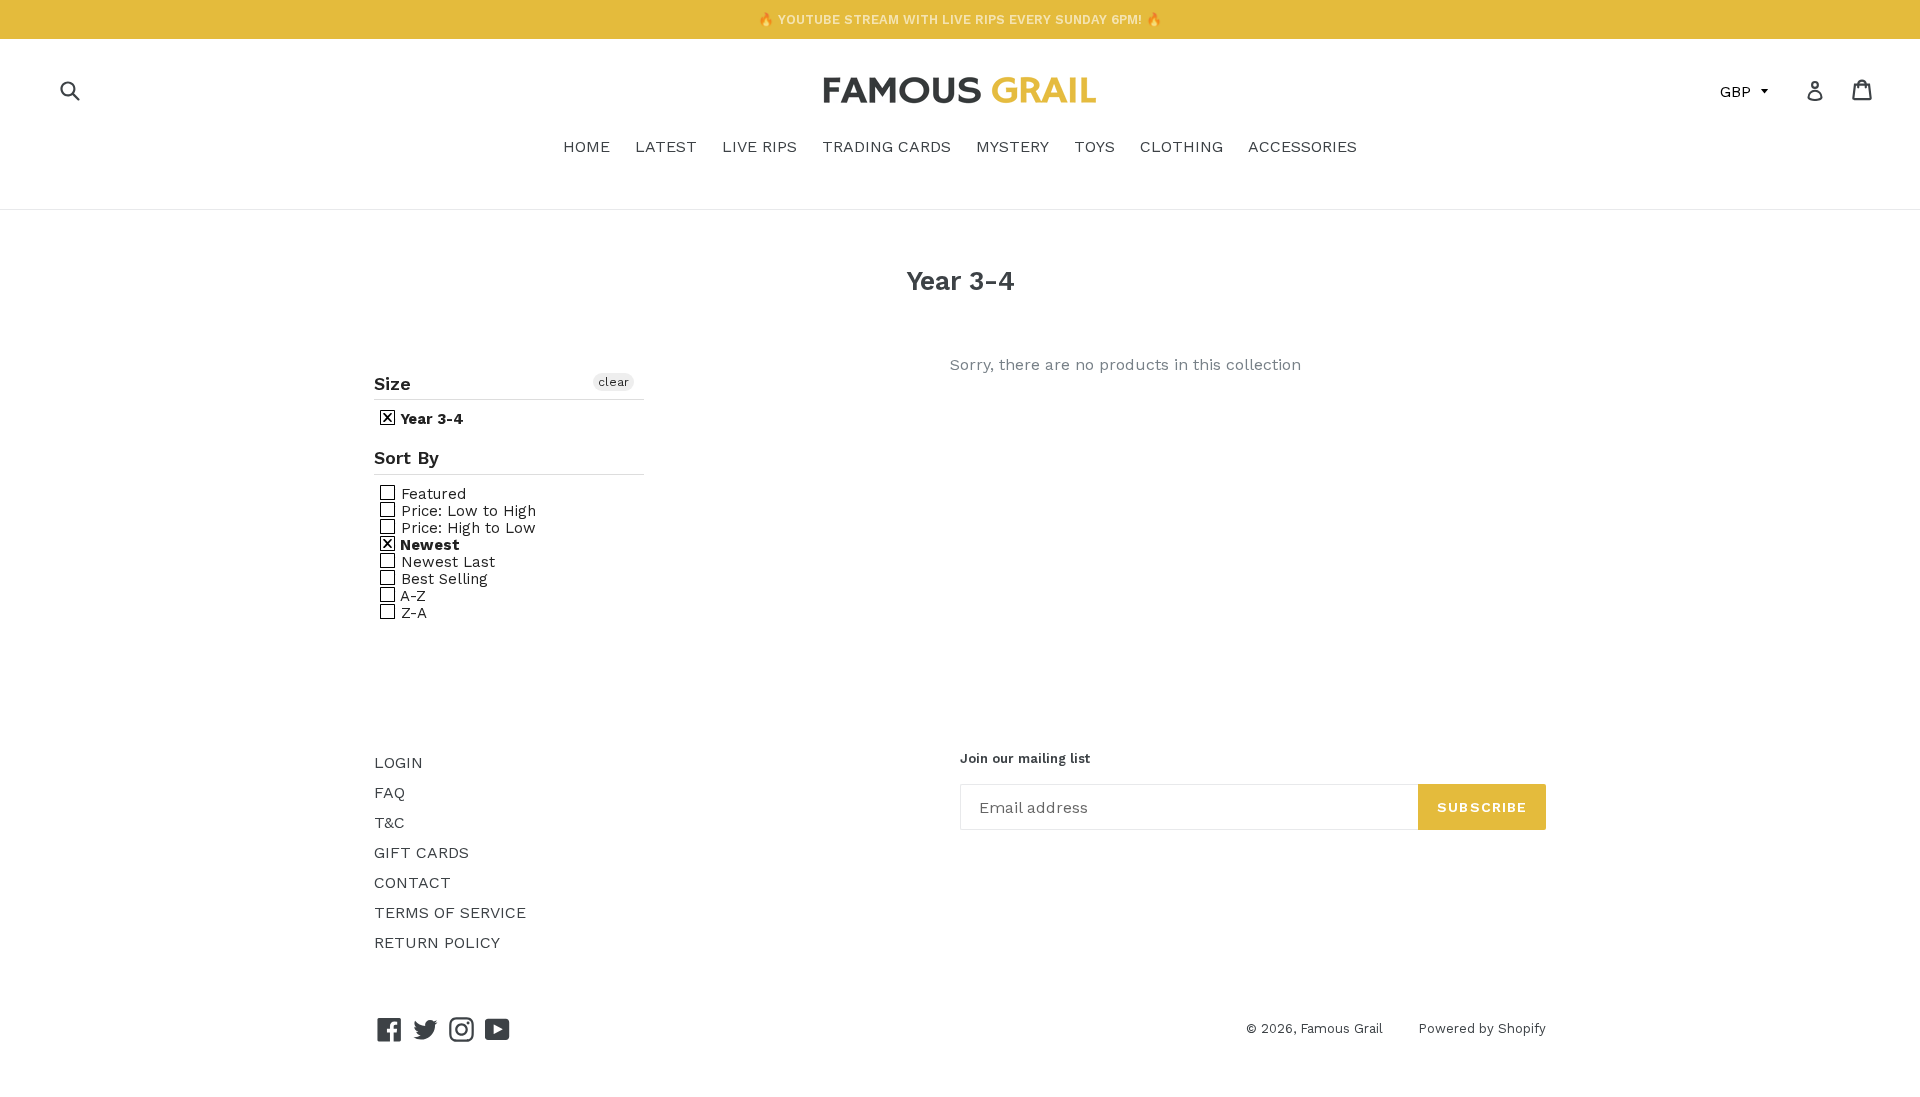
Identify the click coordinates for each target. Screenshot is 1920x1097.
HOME (586, 146)
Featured (431, 493)
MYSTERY (1012, 146)
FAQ (389, 792)
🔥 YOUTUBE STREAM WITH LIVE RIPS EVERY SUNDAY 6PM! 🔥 (960, 19)
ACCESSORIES (1302, 146)
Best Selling (442, 578)
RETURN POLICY (437, 942)
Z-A (411, 612)
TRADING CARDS (886, 146)
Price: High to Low (466, 527)
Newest (428, 544)
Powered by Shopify (1482, 1028)
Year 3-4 (430, 418)
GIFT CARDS (421, 852)
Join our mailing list (1025, 758)
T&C (389, 822)
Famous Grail (1341, 1028)
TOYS (1094, 146)
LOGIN (398, 762)
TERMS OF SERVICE (450, 912)
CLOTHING (1181, 146)
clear (613, 382)
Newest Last (445, 561)
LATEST (666, 146)
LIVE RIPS (759, 146)
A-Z (411, 595)
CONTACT (412, 882)
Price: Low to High (466, 510)
